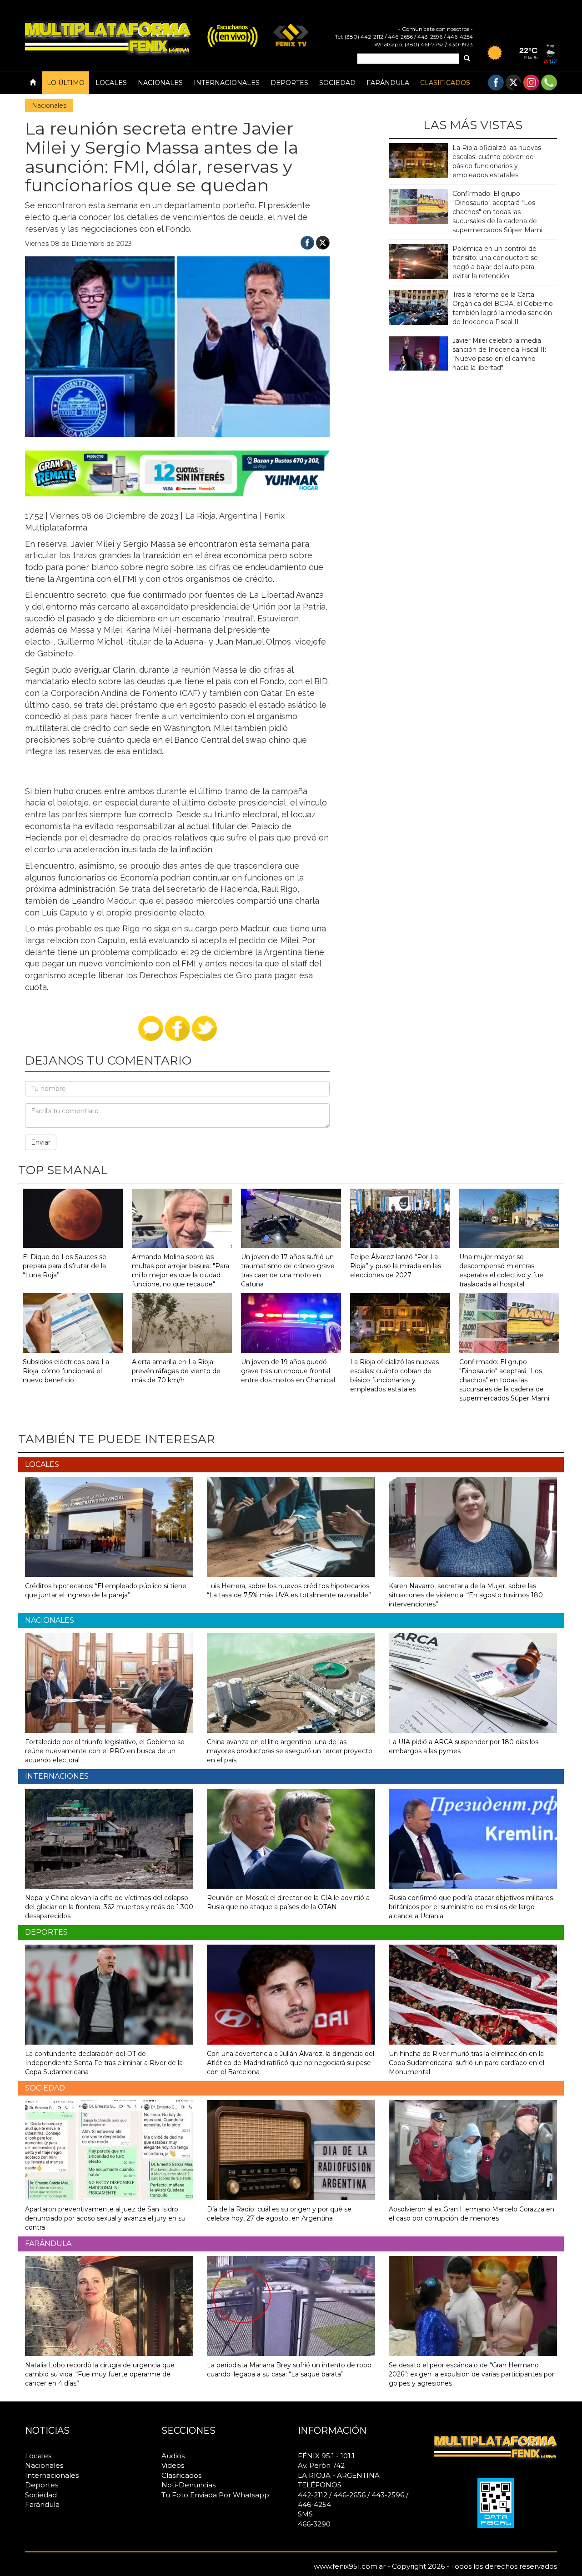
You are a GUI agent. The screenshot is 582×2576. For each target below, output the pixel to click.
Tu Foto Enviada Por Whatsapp (215, 2495)
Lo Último (66, 83)
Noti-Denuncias (188, 2485)
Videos (173, 2465)
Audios (173, 2456)
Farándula (388, 83)
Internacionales (227, 83)
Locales (111, 83)
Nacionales (160, 83)
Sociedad (337, 83)
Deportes (289, 83)
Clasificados (445, 83)
